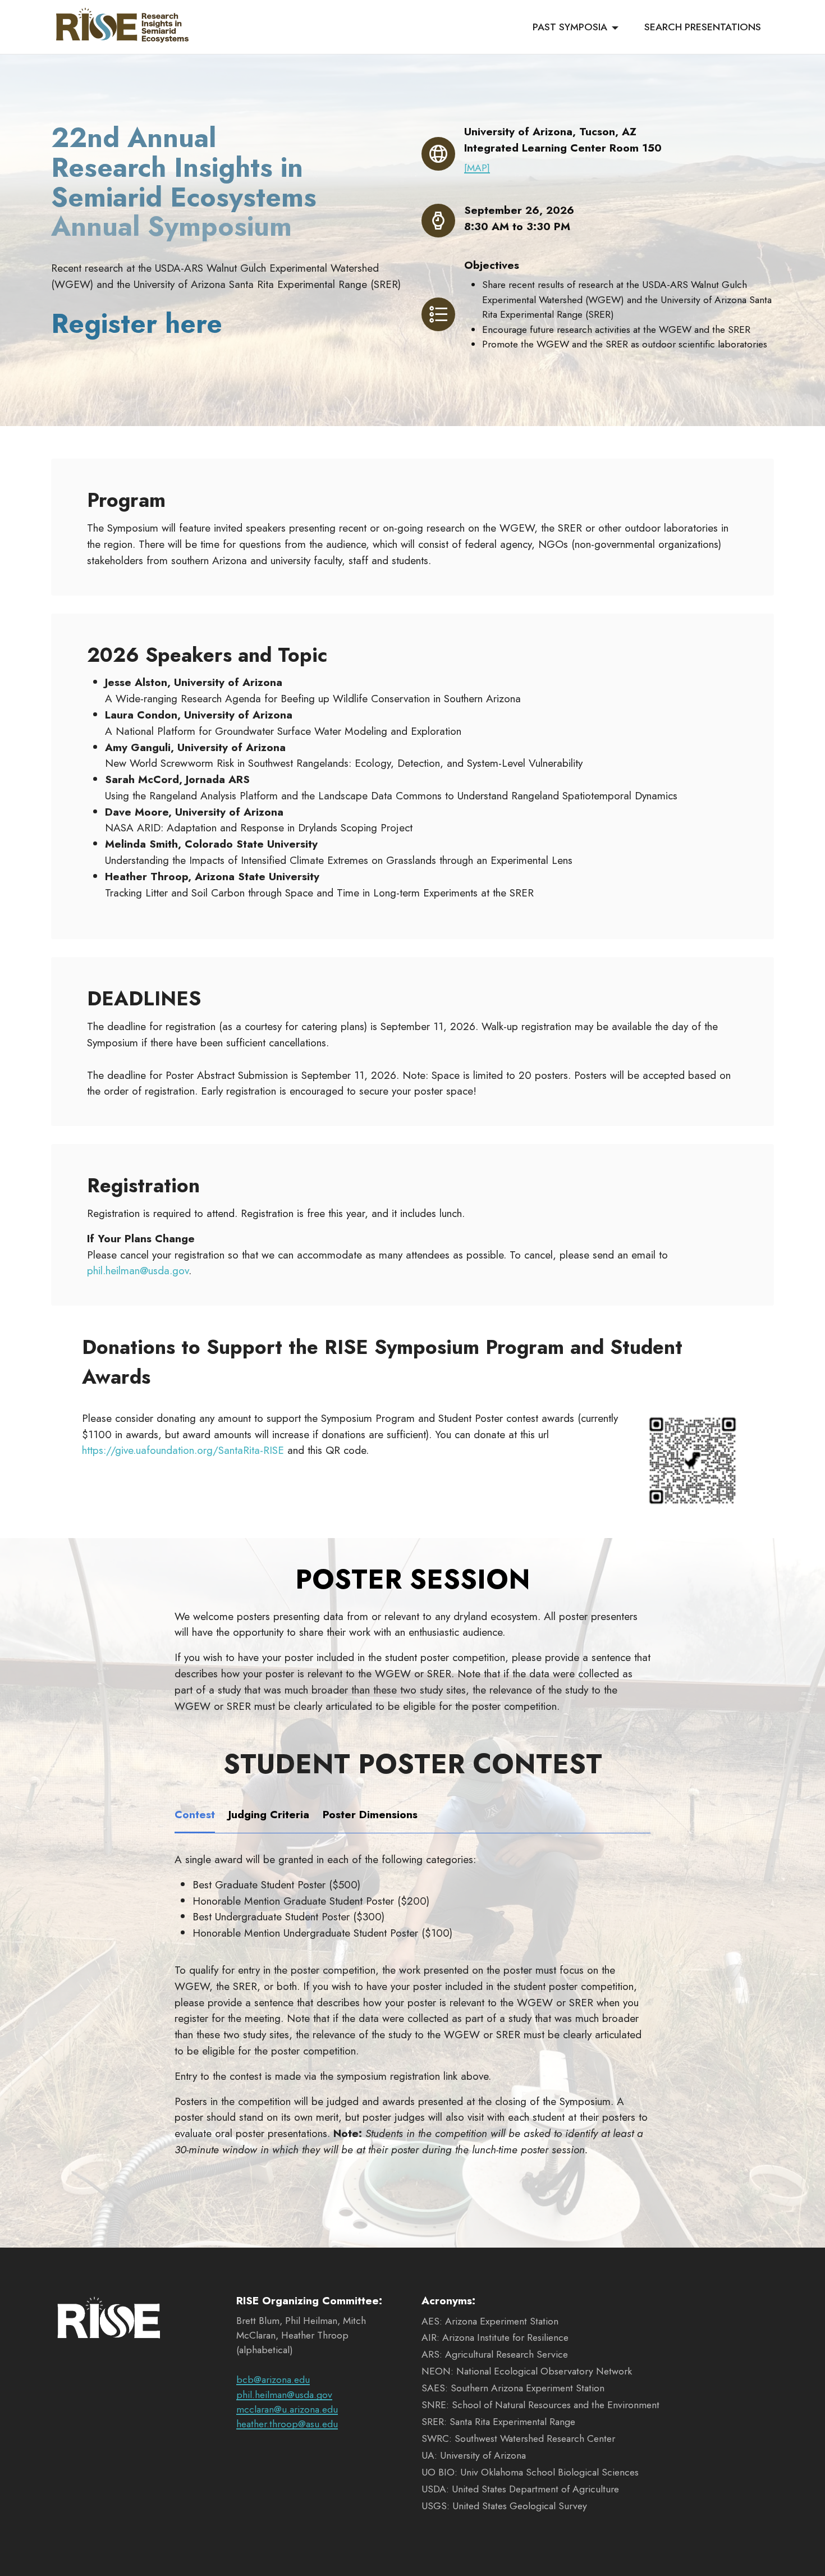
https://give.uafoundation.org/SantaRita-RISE (183, 1450)
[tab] (195, 1815)
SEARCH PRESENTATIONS (703, 27)
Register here (137, 324)
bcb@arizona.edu (273, 2380)
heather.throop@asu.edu (287, 2424)
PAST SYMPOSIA (570, 27)
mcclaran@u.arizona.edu (287, 2409)
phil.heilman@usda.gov (138, 1270)
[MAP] (477, 168)
